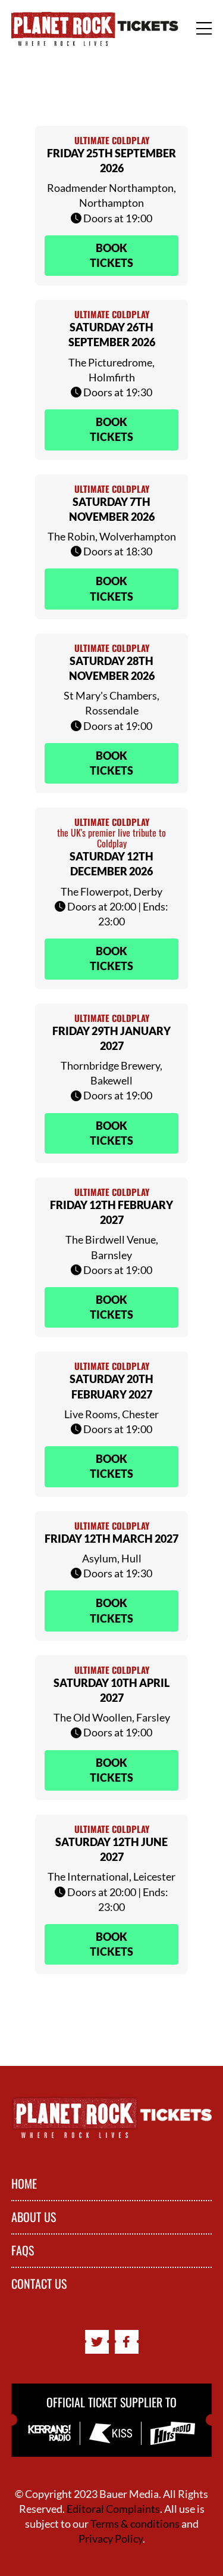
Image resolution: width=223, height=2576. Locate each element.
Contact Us (39, 2284)
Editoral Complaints (113, 2509)
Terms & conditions (135, 2524)
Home (24, 2184)
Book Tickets (111, 255)
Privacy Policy (111, 2538)
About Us (34, 2217)
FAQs (23, 2251)
